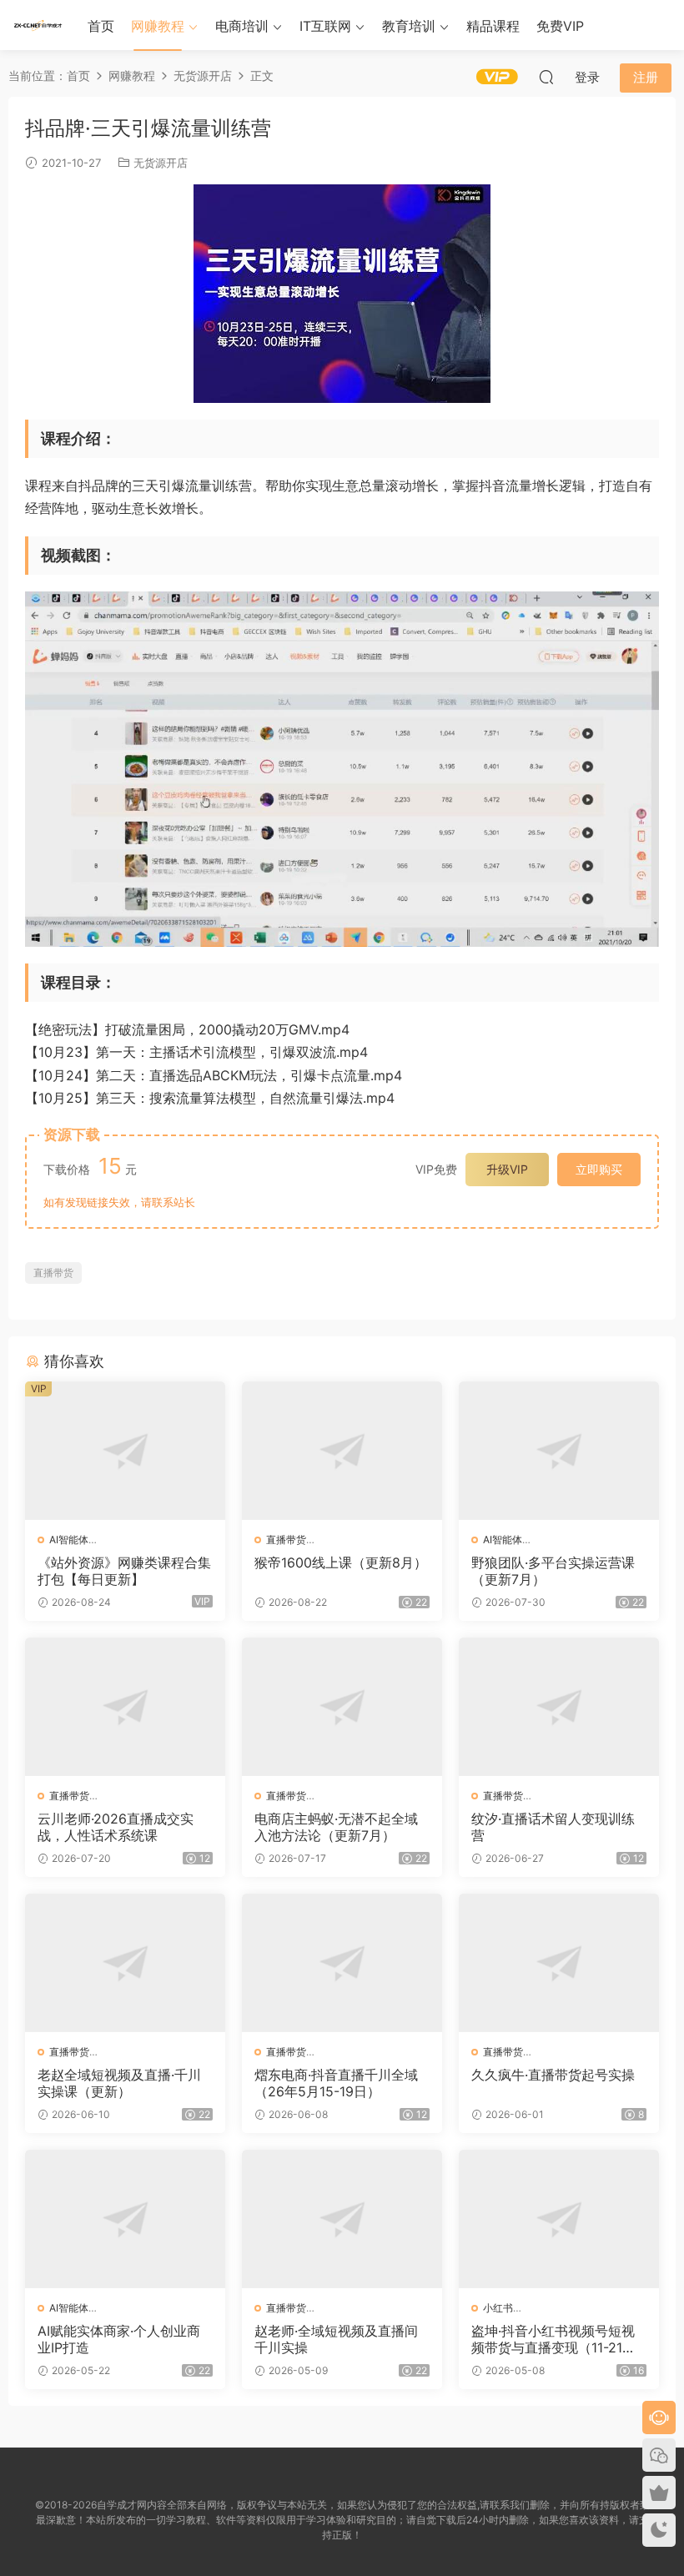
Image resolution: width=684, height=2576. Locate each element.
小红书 (498, 2308)
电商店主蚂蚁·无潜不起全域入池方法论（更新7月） (336, 1827)
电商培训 (242, 26)
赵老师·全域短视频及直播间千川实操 (336, 2339)
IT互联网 (325, 26)
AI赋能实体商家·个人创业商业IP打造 (119, 2339)
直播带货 (53, 1273)
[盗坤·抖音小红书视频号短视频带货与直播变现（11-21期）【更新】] (559, 2219)
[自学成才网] (38, 25)
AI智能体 (69, 1540)
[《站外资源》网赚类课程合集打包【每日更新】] (125, 1451)
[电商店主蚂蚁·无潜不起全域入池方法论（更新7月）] (342, 1707)
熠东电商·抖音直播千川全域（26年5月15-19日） (336, 2083)
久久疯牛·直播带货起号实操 (553, 2075)
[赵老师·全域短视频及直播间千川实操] (342, 2219)
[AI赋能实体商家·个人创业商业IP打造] (125, 2219)
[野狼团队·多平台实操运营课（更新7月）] (559, 1451)
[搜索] (546, 77)
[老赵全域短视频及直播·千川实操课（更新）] (125, 1963)
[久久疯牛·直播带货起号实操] (559, 1963)
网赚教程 (158, 26)
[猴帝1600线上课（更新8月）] (342, 1451)
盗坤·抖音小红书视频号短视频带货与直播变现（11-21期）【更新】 (553, 2339)
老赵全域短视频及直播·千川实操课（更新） (119, 2083)
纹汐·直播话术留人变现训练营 (553, 1827)
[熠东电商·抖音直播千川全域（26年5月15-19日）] (342, 1963)
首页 (101, 26)
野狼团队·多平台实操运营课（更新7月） (553, 1571)
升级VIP (507, 1169)
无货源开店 (161, 163)
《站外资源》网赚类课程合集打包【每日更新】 (124, 1571)
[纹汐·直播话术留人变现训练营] (559, 1707)
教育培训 (409, 26)
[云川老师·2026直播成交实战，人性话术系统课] (125, 1707)
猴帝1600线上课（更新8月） (341, 1562)
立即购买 (599, 1169)
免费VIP (560, 26)
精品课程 (493, 26)
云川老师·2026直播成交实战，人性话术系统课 (116, 1827)
